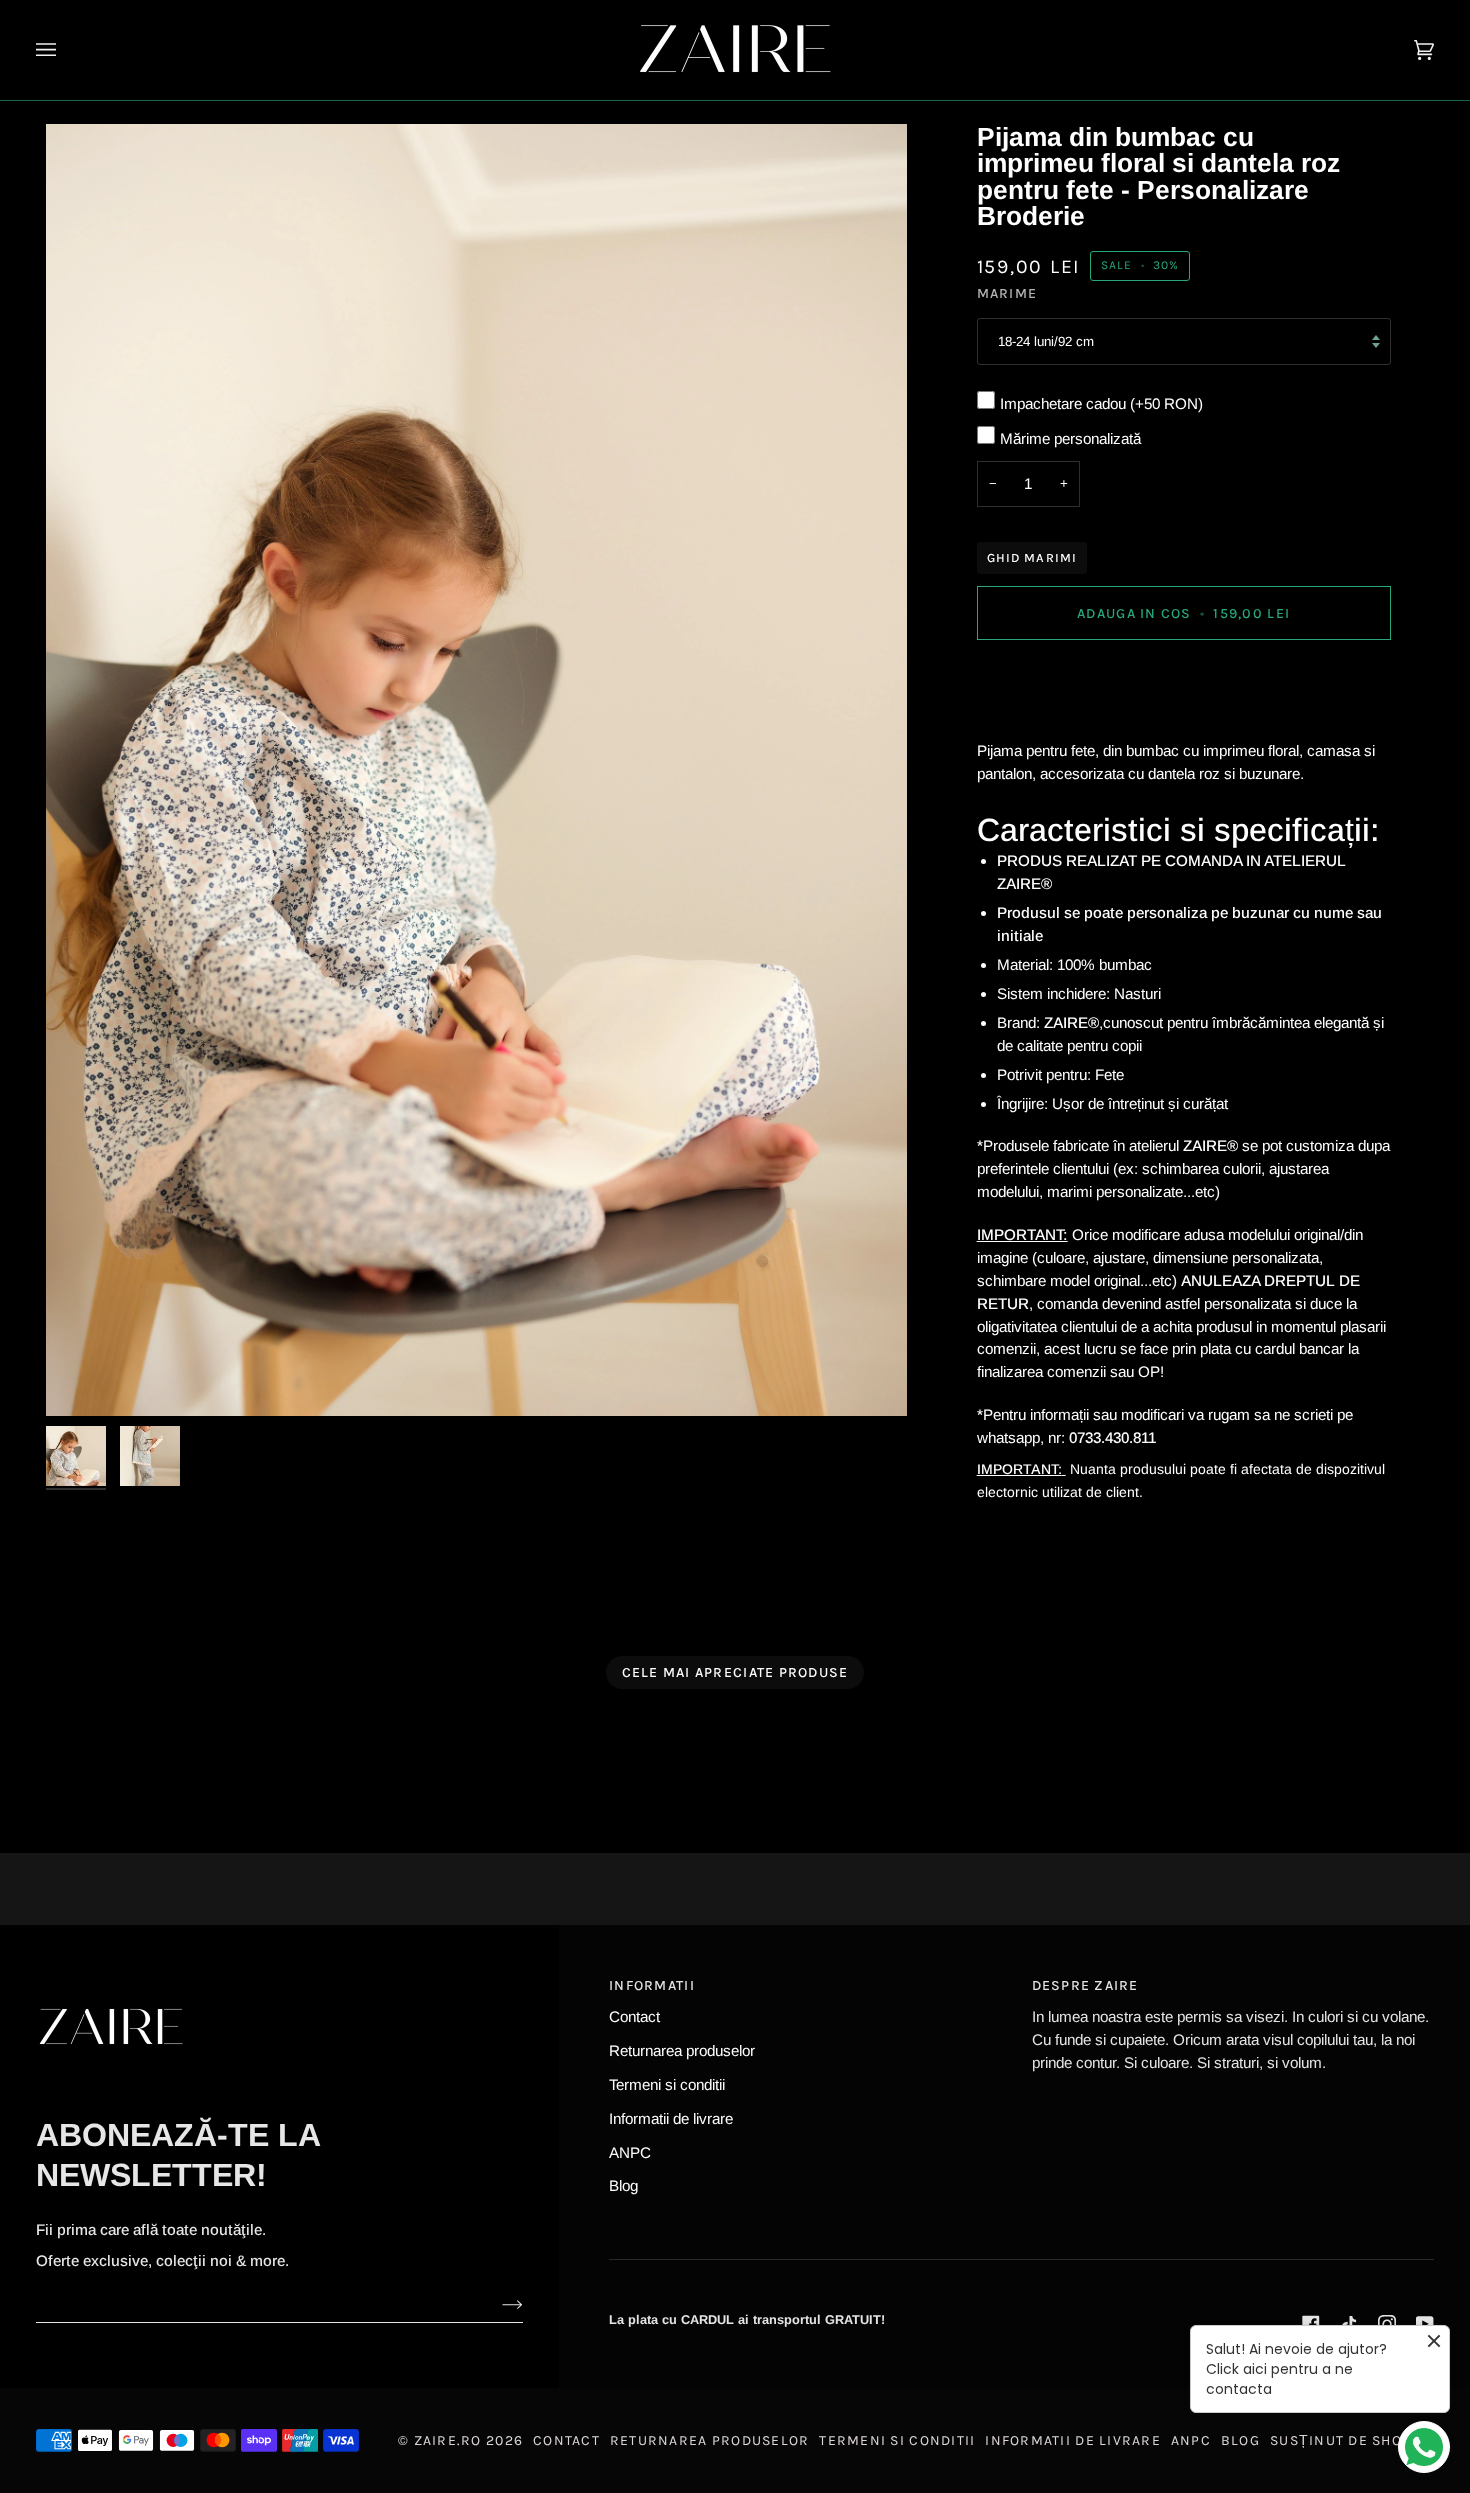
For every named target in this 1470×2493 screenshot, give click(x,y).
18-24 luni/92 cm (1046, 341)
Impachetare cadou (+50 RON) (1101, 403)
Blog (623, 2185)
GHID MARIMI (1032, 557)
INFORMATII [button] (652, 1985)
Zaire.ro (448, 2440)
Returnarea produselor (682, 2050)
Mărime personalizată (1070, 438)
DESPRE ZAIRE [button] (1085, 1985)
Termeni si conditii (667, 2084)
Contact (634, 2016)
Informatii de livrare (671, 2118)
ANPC (630, 2152)
